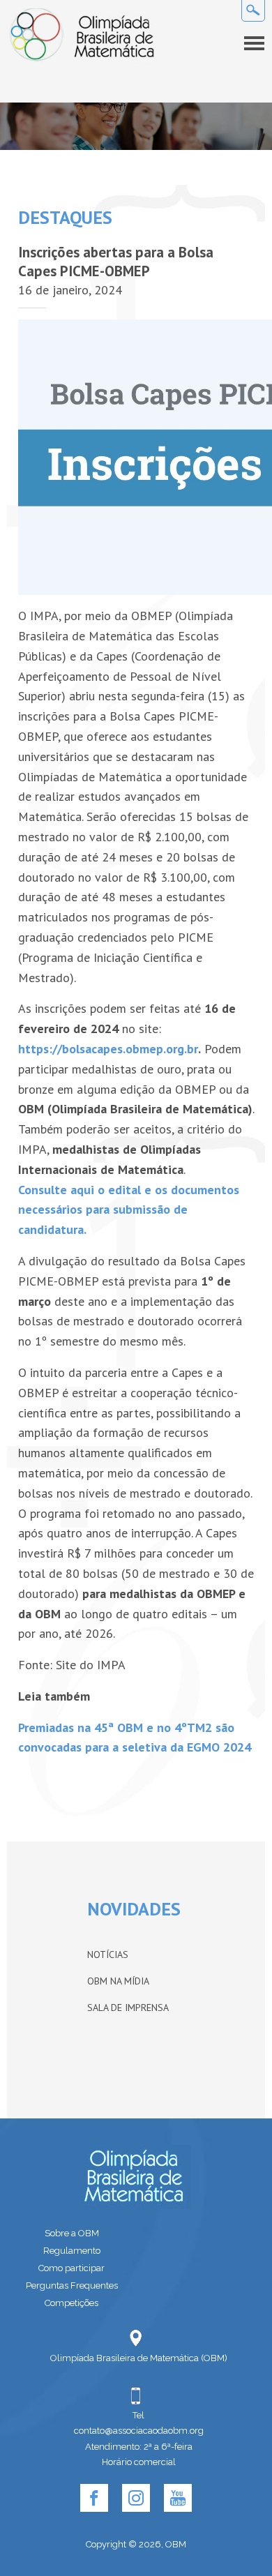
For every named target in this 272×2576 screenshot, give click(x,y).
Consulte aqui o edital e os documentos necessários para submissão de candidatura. (129, 1210)
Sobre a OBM (72, 2233)
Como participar (71, 2268)
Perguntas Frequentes (72, 2285)
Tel (138, 2415)
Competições (71, 2303)
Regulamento (72, 2251)
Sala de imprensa (128, 2008)
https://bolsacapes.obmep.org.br (108, 1049)
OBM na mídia (118, 1981)
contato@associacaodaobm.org (139, 2431)
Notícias (108, 1954)
